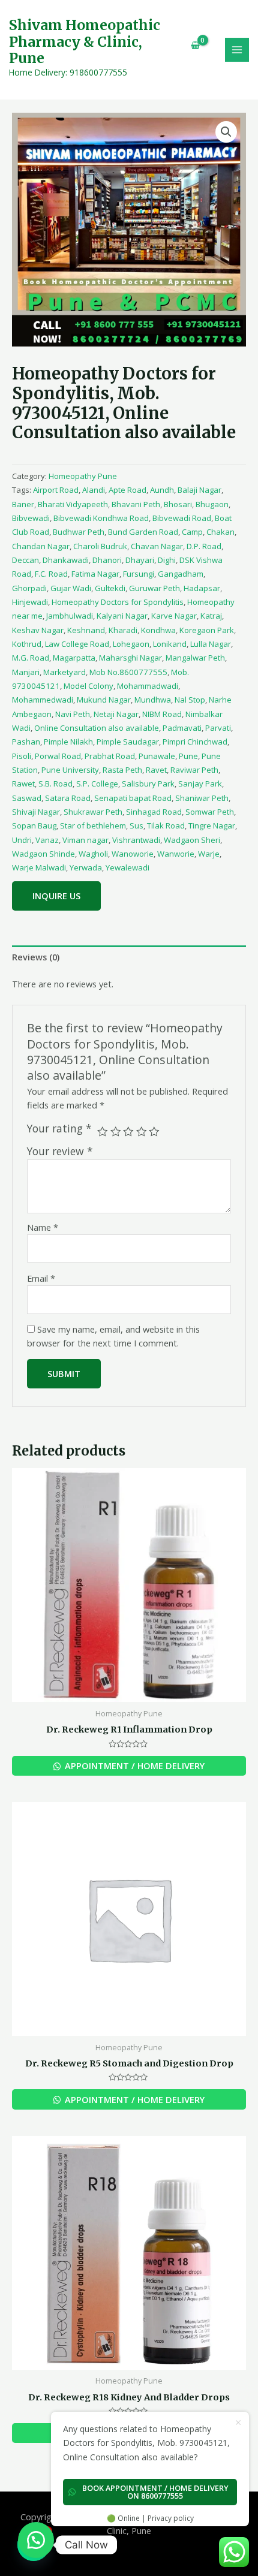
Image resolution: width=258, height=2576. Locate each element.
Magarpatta (74, 658)
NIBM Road (162, 714)
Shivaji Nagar (36, 812)
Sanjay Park (200, 784)
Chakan (220, 532)
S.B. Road (55, 784)
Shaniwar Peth (202, 798)
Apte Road (127, 490)
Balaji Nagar (199, 490)
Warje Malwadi (39, 867)
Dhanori (107, 560)
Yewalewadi (127, 867)
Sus (136, 825)
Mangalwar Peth (195, 658)
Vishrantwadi (136, 840)
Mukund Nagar (104, 700)
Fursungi (139, 574)
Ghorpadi (29, 588)
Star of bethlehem (93, 825)
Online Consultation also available (97, 728)
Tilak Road (166, 825)
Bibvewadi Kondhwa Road (101, 518)
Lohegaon (131, 644)
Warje (209, 854)
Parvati (218, 728)
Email (41, 1278)
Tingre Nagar (212, 825)
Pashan (26, 742)
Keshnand (86, 630)
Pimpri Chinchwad (195, 742)
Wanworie (176, 854)
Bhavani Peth (136, 504)
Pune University (70, 770)
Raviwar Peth (194, 770)
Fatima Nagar (95, 574)
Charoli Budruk (100, 546)
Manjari (26, 672)
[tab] (129, 957)
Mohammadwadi (148, 686)
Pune (188, 756)
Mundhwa (153, 700)
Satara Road (68, 798)
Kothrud (27, 644)
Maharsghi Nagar (130, 658)
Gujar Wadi (71, 588)
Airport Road (56, 490)
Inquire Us (56, 896)
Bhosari (178, 504)
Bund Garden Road (143, 532)
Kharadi (123, 630)
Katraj (211, 616)
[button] (36, 2540)
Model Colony (88, 686)
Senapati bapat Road (133, 798)
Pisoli (22, 756)
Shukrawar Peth (93, 812)
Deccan (25, 560)
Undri (22, 840)
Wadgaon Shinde (43, 854)
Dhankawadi (66, 560)
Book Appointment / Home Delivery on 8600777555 (155, 2492)
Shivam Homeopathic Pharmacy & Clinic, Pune (85, 42)
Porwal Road (58, 756)
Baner (23, 504)
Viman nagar (85, 840)
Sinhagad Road (154, 812)
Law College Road (77, 644)
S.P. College (97, 784)
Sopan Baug (34, 825)
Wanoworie (133, 854)
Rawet (23, 784)
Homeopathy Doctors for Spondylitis (118, 602)
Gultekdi (110, 588)
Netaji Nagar (116, 714)
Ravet (156, 770)
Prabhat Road (110, 756)
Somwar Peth (210, 812)
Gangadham (181, 574)
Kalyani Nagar (122, 616)
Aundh (162, 490)
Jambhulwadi (70, 616)
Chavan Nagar (157, 546)
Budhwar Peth (79, 532)
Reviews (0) (36, 957)
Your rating (59, 1129)
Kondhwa (158, 630)
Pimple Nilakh (68, 742)
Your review (60, 1151)
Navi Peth (73, 714)
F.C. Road (51, 574)
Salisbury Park (148, 784)
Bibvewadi (31, 518)
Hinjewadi (30, 602)
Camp (192, 532)
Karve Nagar (174, 616)
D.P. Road (204, 546)
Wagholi (93, 854)
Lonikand (170, 644)
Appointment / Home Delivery (133, 1765)
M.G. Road (31, 658)
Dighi (167, 560)
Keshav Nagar (38, 630)
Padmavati (182, 728)
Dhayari (140, 560)
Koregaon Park (207, 630)
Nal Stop (190, 700)
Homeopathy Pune (83, 476)
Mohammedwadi (43, 700)
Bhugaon (212, 504)
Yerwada (86, 867)
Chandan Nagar (41, 546)
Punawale (157, 756)
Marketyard (64, 672)
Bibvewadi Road (182, 518)
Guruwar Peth (154, 588)
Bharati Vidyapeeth (73, 504)
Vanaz (47, 840)
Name (43, 1227)
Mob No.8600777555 (128, 672)
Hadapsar (202, 588)
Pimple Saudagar (128, 742)
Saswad (27, 798)
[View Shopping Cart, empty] (191, 45)
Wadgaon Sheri (192, 840)
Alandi (94, 490)
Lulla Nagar (211, 644)
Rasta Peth (122, 770)
